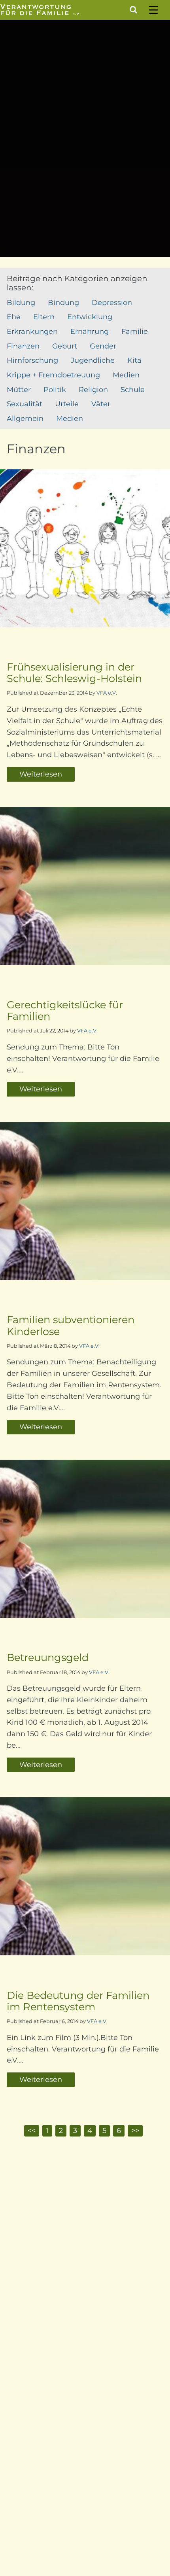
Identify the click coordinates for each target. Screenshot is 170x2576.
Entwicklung (90, 317)
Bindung (63, 303)
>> (135, 2131)
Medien (126, 375)
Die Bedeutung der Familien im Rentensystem (78, 2001)
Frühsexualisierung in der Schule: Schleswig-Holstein (74, 672)
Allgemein (25, 419)
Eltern (44, 317)
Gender (103, 346)
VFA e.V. (107, 693)
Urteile (67, 404)
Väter (101, 404)
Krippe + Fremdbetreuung (53, 375)
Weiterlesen (41, 774)
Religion (93, 390)
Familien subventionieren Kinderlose (71, 1325)
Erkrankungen (32, 331)
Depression (112, 303)
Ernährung (90, 331)
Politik (55, 390)
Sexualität (25, 404)
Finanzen (23, 346)
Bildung (21, 303)
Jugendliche (93, 360)
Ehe (14, 317)
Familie (135, 331)
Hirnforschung (32, 360)
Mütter (19, 390)
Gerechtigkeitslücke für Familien (65, 1010)
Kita (134, 360)
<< (32, 2131)
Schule (133, 390)
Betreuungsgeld (48, 1657)
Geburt (65, 346)
